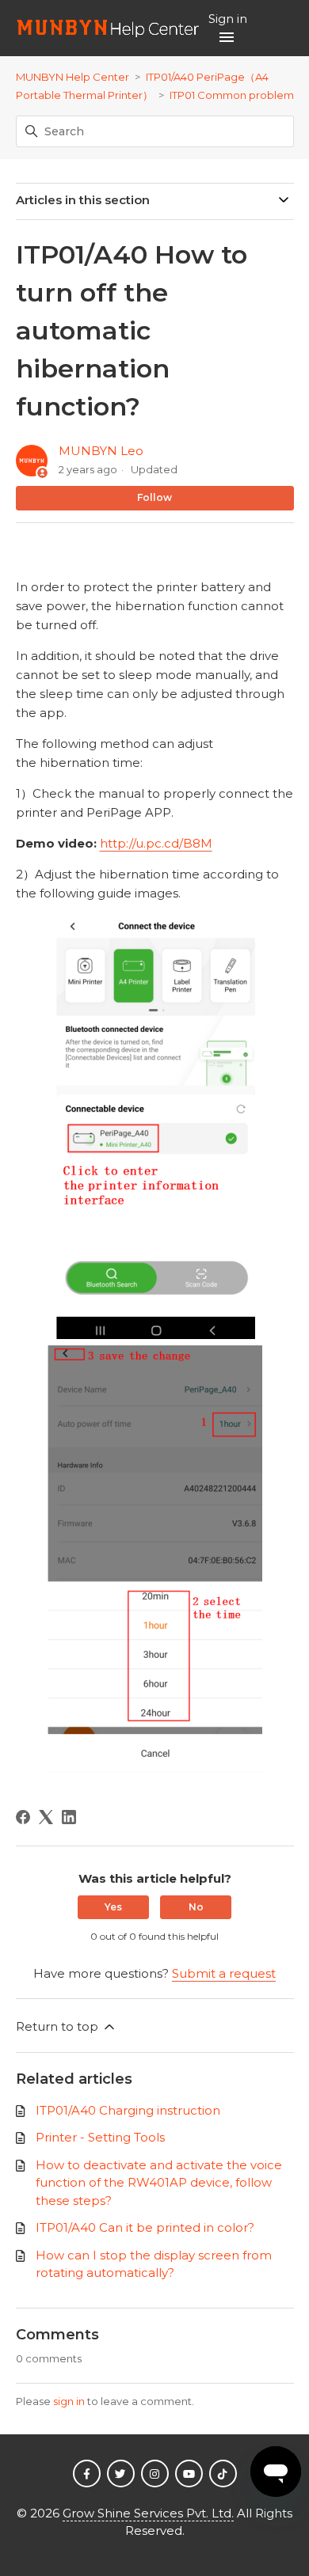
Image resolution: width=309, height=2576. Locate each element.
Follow (154, 497)
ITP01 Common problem (232, 95)
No (196, 1907)
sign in (69, 2401)
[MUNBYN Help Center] (108, 28)
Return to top (59, 2026)
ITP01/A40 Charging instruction (128, 2110)
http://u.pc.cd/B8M (156, 843)
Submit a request (224, 1973)
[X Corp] (46, 1817)
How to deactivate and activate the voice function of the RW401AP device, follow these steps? (159, 2183)
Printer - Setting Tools (100, 2137)
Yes (113, 1907)
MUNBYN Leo (101, 451)
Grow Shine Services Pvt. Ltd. (148, 2513)
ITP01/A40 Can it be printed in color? (145, 2227)
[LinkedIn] (69, 1817)
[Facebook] (23, 1817)
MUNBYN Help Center (72, 77)
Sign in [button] (228, 19)
